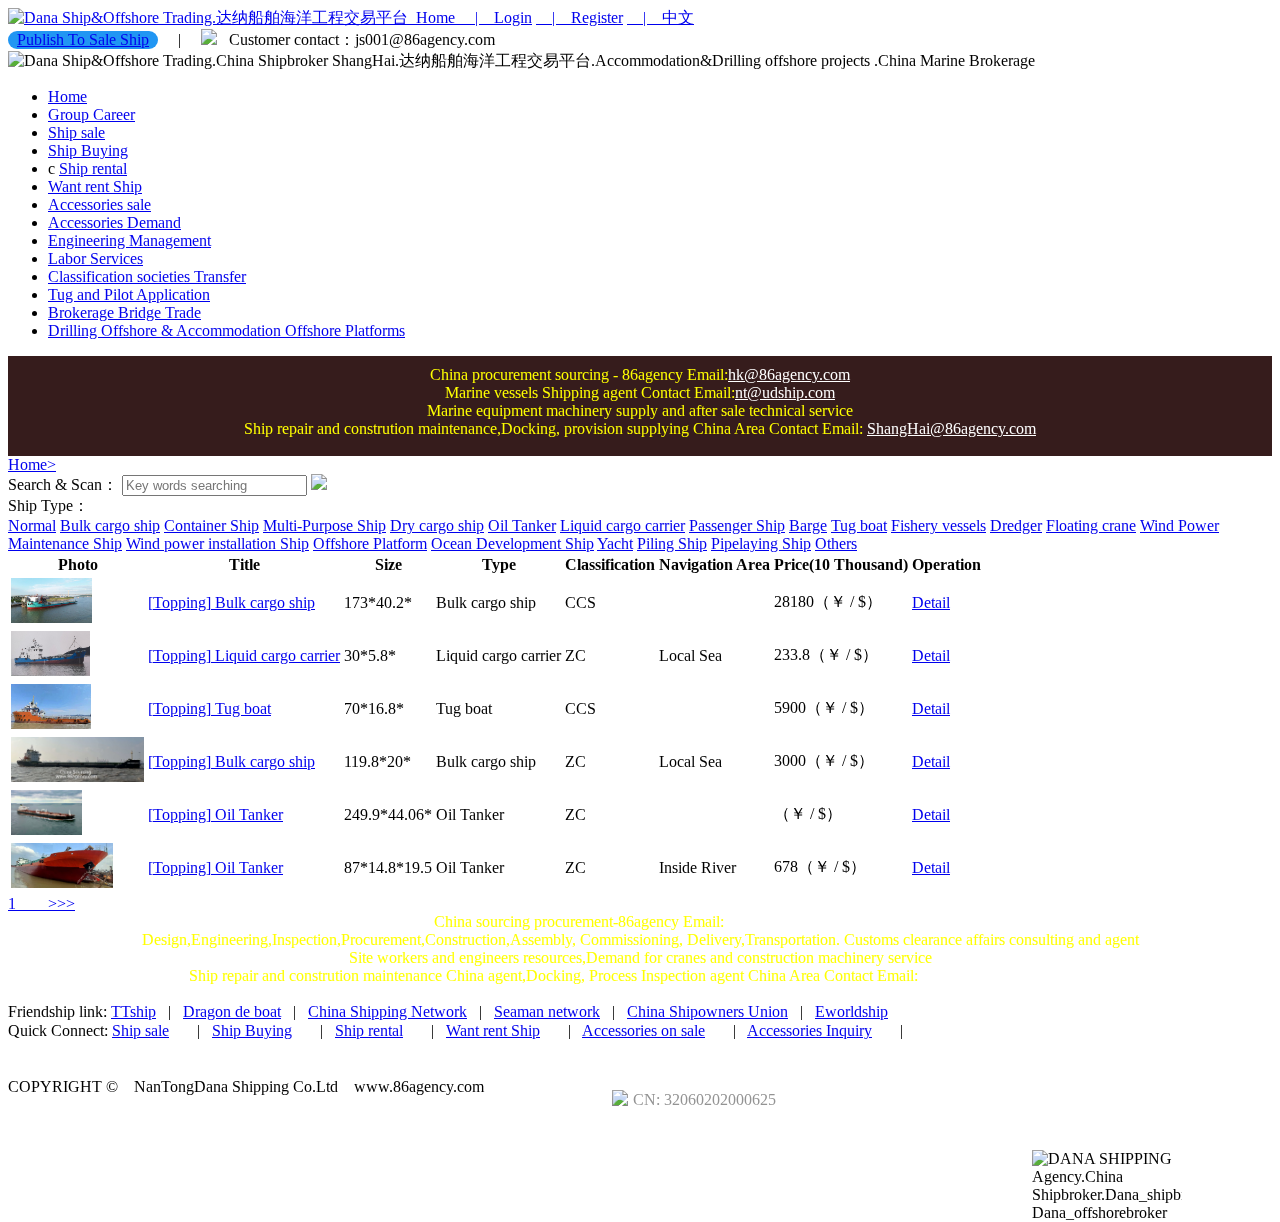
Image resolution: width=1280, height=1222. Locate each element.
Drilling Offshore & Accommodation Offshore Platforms (226, 330)
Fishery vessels (938, 525)
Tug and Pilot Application (129, 294)
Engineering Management (129, 240)
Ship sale (76, 132)
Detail (931, 602)
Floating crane (1091, 525)
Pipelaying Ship (761, 543)
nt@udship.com (785, 392)
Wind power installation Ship (217, 543)
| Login (495, 17)
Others (836, 543)
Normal (32, 525)
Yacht (615, 543)
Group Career (91, 114)
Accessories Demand (114, 222)
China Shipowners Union (707, 1011)
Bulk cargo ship (110, 525)
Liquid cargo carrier (622, 525)
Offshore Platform (370, 543)
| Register (579, 17)
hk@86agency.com (789, 374)
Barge (808, 525)
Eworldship (851, 1011)
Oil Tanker (522, 525)
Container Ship (211, 525)
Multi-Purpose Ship (324, 525)
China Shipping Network (387, 1011)
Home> (32, 464)
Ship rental (93, 168)
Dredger (1016, 525)
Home (433, 17)
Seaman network (547, 1011)
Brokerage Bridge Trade (124, 312)
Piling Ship (672, 543)
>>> (47, 903)
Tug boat (859, 525)
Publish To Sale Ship (83, 39)
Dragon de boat (232, 1011)
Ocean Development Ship (512, 543)
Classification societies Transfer (147, 276)
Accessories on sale (643, 1030)
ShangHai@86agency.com (951, 428)
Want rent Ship (95, 186)
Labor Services (95, 258)
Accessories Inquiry (809, 1030)
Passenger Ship (737, 525)
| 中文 (660, 17)
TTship (133, 1011)
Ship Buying (88, 150)
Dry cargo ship (437, 525)
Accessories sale (99, 204)
